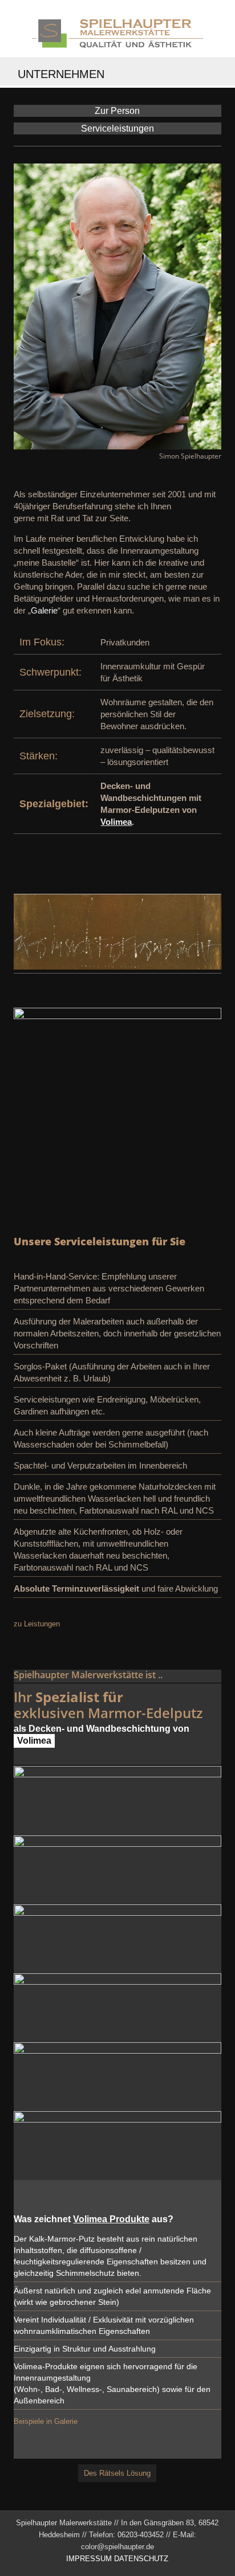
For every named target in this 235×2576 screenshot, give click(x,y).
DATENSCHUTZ (141, 2559)
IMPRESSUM (89, 2559)
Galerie (44, 610)
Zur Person (117, 111)
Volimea (116, 822)
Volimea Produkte (111, 2219)
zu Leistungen (37, 1624)
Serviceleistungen (117, 128)
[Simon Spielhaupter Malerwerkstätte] (118, 31)
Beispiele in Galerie (46, 2421)
